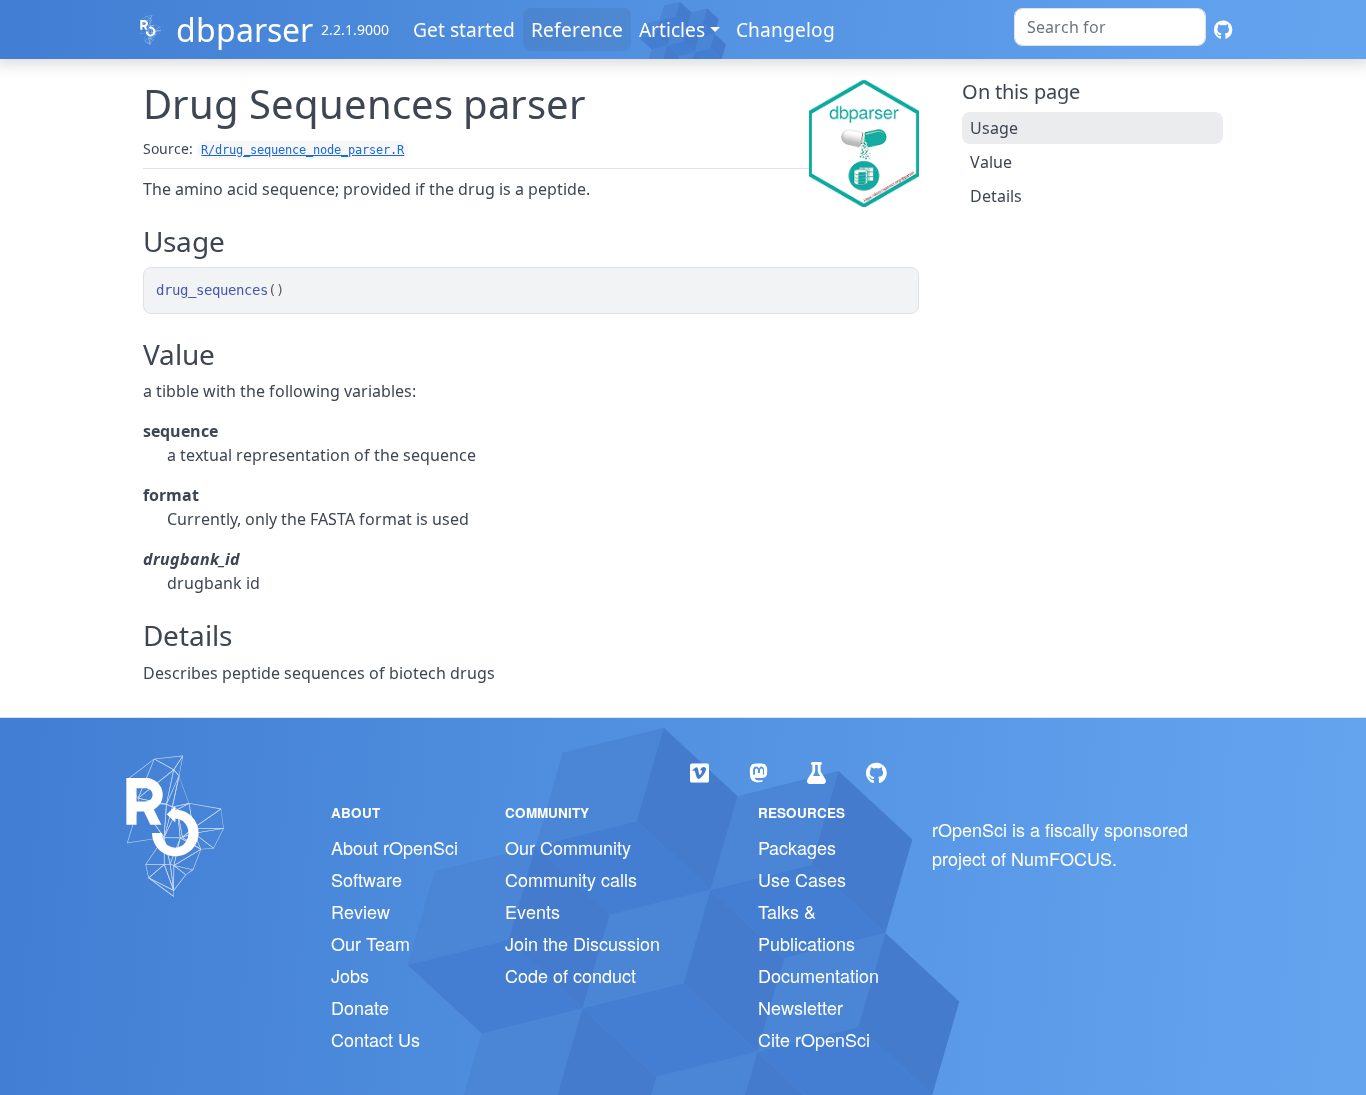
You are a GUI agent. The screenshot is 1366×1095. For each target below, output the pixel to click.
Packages (797, 847)
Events (532, 911)
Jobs (350, 975)
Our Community (568, 847)
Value (991, 162)
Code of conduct (570, 975)
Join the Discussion (582, 943)
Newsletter (800, 1007)
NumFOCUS (1061, 858)
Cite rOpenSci (814, 1039)
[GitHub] (1223, 29)
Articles (672, 29)
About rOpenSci (394, 847)
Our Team (370, 943)
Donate (360, 1007)
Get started (464, 29)
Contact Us (375, 1039)
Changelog (785, 29)
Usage (994, 128)
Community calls (571, 879)
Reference (577, 29)
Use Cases (802, 879)
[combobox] (1110, 27)
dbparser (244, 29)
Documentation (818, 975)
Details (996, 196)
